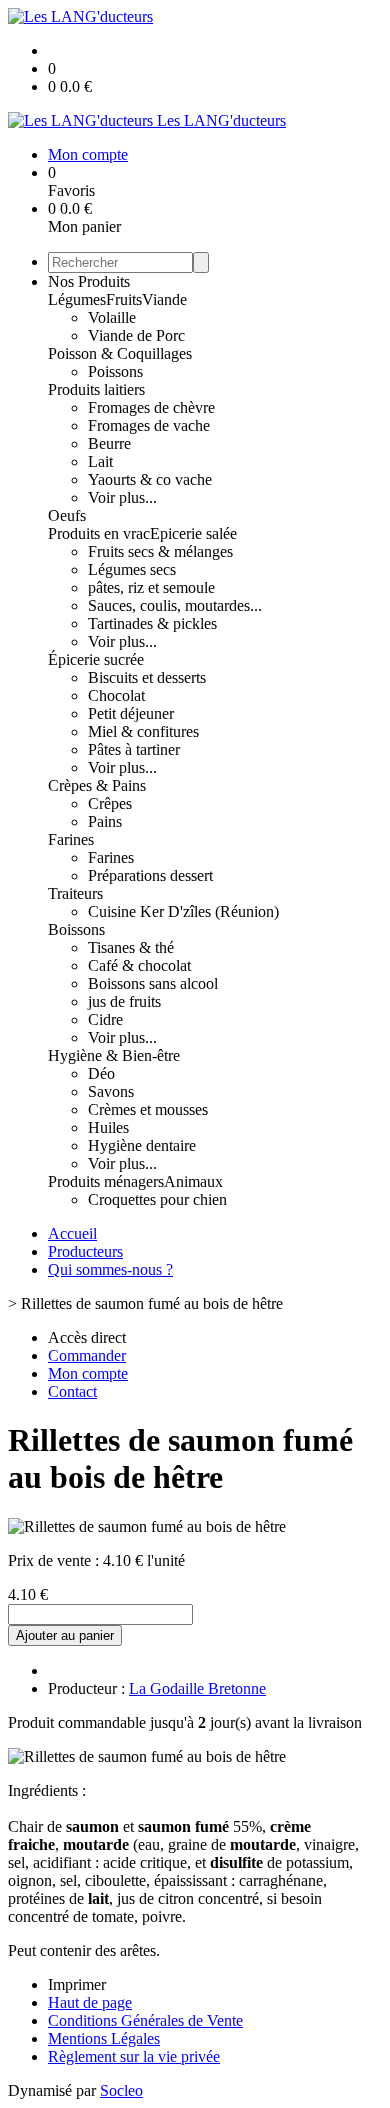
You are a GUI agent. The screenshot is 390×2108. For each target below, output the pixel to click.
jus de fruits (124, 1001)
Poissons (115, 371)
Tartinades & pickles (152, 623)
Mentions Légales (104, 2038)
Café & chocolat (139, 965)
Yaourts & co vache (150, 479)
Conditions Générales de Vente (145, 2020)
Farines (71, 839)
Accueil (72, 1233)
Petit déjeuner (131, 713)
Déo (101, 1073)
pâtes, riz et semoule (151, 587)
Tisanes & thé (131, 947)
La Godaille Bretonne (197, 1688)
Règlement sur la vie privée (134, 2056)
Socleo (121, 2090)
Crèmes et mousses (148, 1109)
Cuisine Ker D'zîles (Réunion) (183, 911)
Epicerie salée (193, 533)
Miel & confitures (143, 731)
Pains (105, 821)
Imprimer (77, 1984)
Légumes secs (132, 569)
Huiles (108, 1127)
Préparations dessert (150, 875)
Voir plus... (122, 497)
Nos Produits (89, 281)
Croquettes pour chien (157, 1199)
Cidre (105, 1019)
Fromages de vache (149, 425)
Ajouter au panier (65, 1635)
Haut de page (90, 2002)
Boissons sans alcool (153, 983)
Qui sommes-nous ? (110, 1269)
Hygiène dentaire (142, 1145)
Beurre (109, 443)
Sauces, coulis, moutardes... (175, 605)
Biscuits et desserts (147, 677)
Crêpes (110, 803)
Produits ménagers (106, 1181)
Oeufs (67, 515)
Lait (100, 461)
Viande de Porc (136, 335)
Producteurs (85, 1251)
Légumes (77, 299)
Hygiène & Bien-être (114, 1055)
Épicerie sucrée (96, 659)
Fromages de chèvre (151, 407)
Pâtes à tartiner (134, 749)
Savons (111, 1091)
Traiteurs (75, 893)
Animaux (193, 1181)
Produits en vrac (99, 533)
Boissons (76, 929)
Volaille (112, 317)
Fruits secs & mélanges (160, 551)
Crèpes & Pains (97, 785)
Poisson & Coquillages (120, 353)
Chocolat (116, 695)
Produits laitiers (96, 389)
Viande (164, 299)
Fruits (124, 299)
